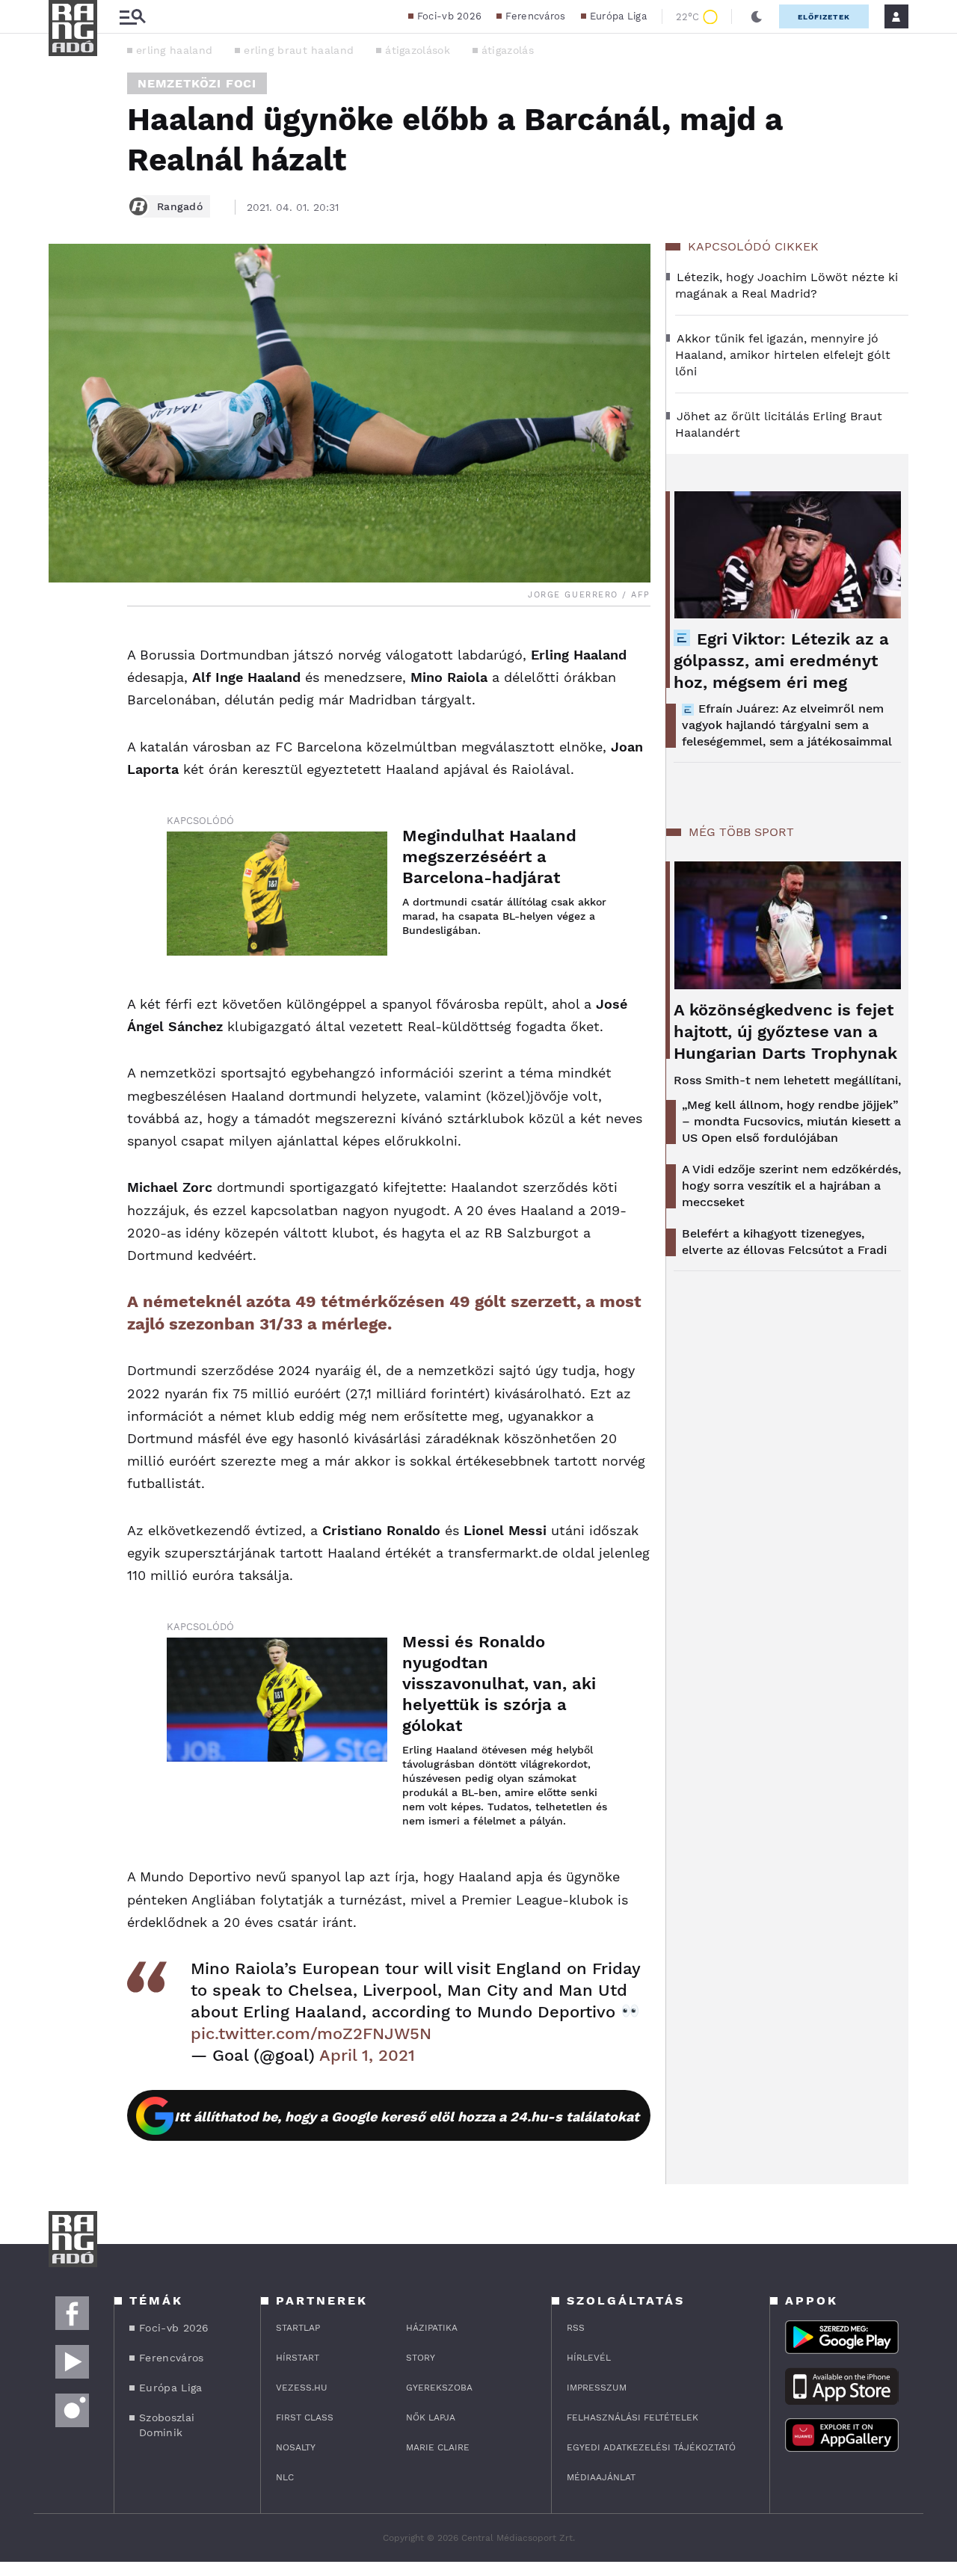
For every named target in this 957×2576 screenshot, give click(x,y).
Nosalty (296, 2447)
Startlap (298, 2328)
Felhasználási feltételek (633, 2417)
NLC (285, 2477)
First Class (305, 2417)
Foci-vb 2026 (450, 16)
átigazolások (418, 50)
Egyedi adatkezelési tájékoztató (651, 2447)
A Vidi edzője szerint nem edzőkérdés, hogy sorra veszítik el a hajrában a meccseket (791, 1186)
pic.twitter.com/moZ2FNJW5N (311, 2034)
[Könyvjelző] (65, 730)
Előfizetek (824, 17)
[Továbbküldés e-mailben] (65, 686)
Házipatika (432, 2328)
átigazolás (508, 50)
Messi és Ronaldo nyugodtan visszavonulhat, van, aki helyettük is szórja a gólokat (499, 1684)
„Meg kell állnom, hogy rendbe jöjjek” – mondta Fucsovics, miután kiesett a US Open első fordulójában (791, 1121)
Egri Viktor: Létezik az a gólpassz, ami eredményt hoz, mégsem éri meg (781, 661)
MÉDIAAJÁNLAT (601, 2477)
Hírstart (298, 2358)
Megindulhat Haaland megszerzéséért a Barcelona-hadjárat (489, 857)
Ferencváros (535, 16)
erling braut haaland (299, 50)
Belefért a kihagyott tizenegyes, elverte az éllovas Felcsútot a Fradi (784, 1242)
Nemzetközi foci (197, 83)
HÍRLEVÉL (589, 2358)
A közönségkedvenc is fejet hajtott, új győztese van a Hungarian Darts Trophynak (785, 1032)
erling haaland (174, 50)
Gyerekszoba (439, 2388)
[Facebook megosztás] (65, 645)
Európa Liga (618, 16)
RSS (576, 2328)
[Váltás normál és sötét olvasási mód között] (757, 16)
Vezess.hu (302, 2388)
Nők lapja (431, 2417)
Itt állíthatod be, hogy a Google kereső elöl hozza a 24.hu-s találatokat (407, 2117)
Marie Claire (438, 2447)
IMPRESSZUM (597, 2388)
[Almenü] (132, 17)
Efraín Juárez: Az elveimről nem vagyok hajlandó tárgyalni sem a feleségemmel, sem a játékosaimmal (787, 725)
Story (421, 2358)
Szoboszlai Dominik (167, 2425)
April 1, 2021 (367, 2055)
